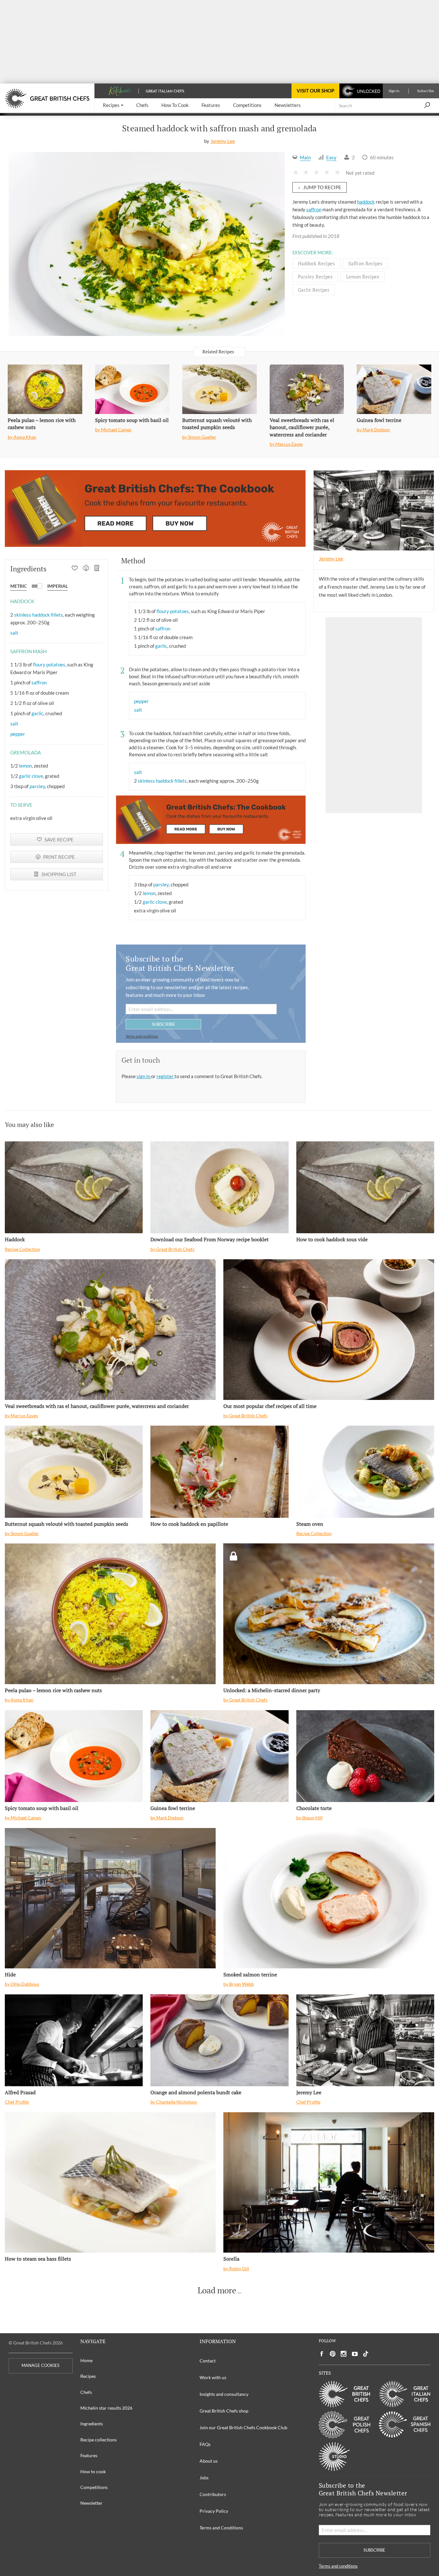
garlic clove (31, 776)
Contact (208, 2361)
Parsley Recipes (315, 277)
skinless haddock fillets (39, 615)
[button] (113, 106)
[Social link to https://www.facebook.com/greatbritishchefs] (322, 2354)
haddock (366, 202)
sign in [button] (144, 1076)
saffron (314, 209)
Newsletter (91, 2503)
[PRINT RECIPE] (86, 569)
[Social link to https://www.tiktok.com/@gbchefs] (366, 2354)
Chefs (86, 2392)
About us (209, 2461)
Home (86, 2360)
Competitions (94, 2487)
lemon (25, 766)
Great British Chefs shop (224, 2411)
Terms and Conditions (221, 2528)
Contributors (213, 2494)
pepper (18, 734)
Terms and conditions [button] (142, 1036)
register (166, 1076)
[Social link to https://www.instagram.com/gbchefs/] (344, 2354)
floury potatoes (49, 664)
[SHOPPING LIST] (97, 569)
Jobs (204, 2478)
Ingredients (92, 2424)
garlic (37, 713)
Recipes (88, 2376)
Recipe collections (99, 2440)
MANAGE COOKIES (40, 2365)
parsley (37, 786)
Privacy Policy (214, 2511)
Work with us (213, 2377)
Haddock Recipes (316, 263)
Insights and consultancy (224, 2394)
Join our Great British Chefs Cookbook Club (243, 2427)
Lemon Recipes (363, 277)
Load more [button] (217, 2290)
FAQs (205, 2444)
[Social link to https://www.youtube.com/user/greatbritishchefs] (355, 2354)
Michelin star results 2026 (106, 2408)
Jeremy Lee (223, 141)
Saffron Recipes (365, 263)
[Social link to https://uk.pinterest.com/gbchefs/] (333, 2354)
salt (14, 633)
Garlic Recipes (314, 290)
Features (89, 2455)
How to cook (93, 2471)
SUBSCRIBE (163, 1024)
